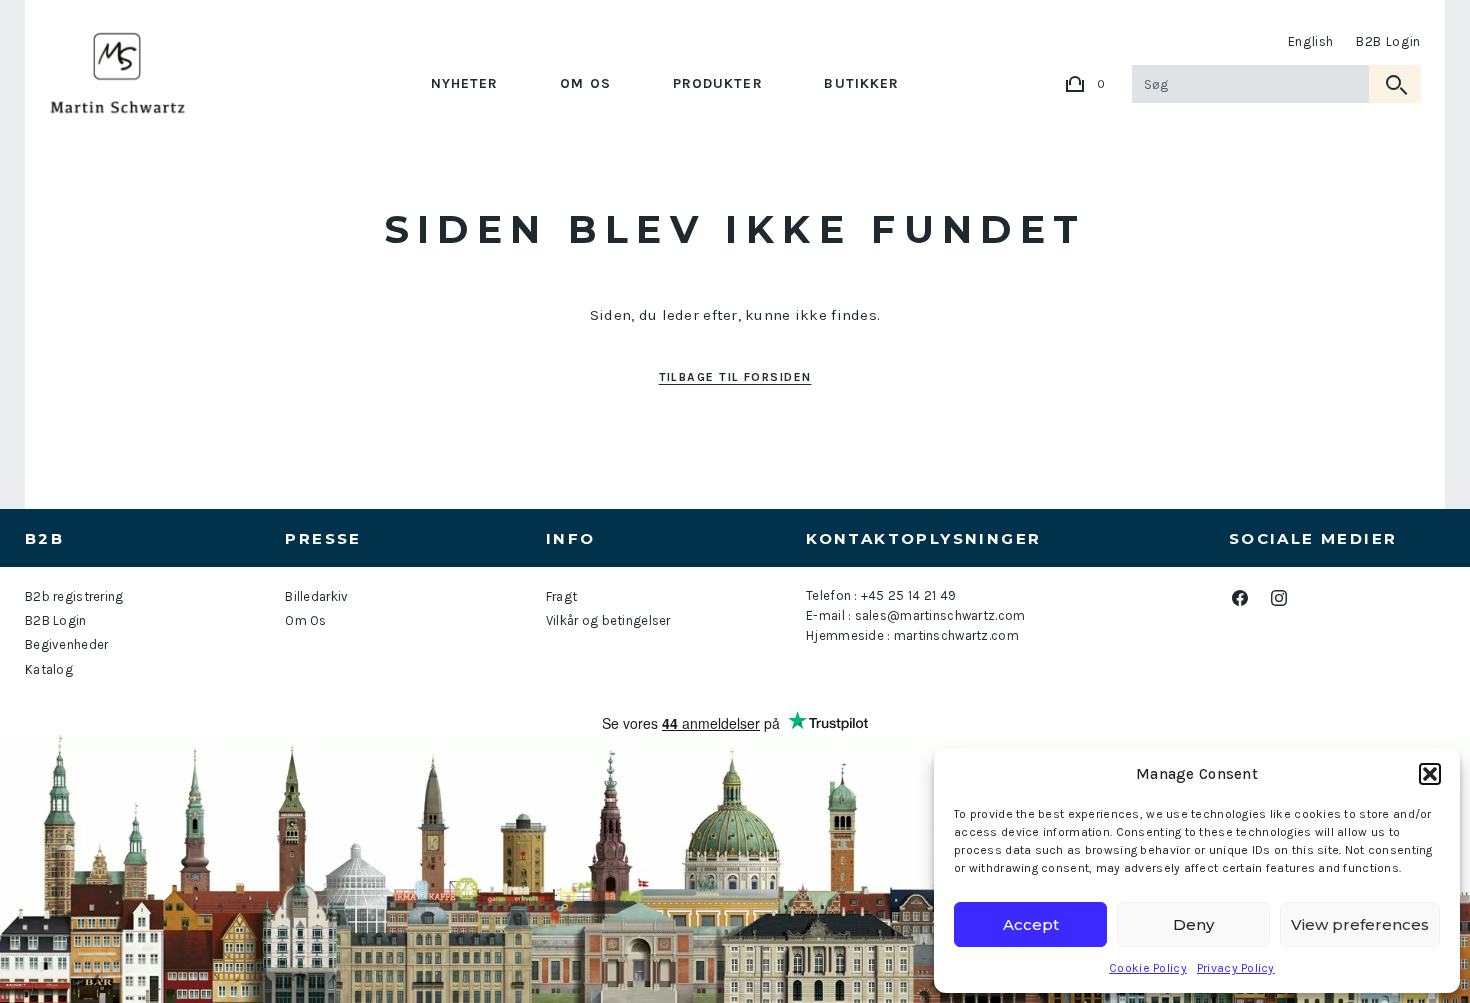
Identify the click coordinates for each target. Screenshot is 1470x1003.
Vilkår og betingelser (608, 620)
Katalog (49, 669)
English (1311, 41)
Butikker (861, 83)
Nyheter (465, 83)
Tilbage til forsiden (735, 377)
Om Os (585, 83)
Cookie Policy (1148, 968)
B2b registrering (74, 596)
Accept (1031, 924)
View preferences (1360, 924)
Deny (1193, 924)
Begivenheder (66, 644)
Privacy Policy (1236, 968)
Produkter (718, 83)
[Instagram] (1279, 597)
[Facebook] (1240, 597)
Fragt (561, 596)
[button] (1430, 774)
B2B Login (1388, 41)
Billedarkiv (316, 596)
